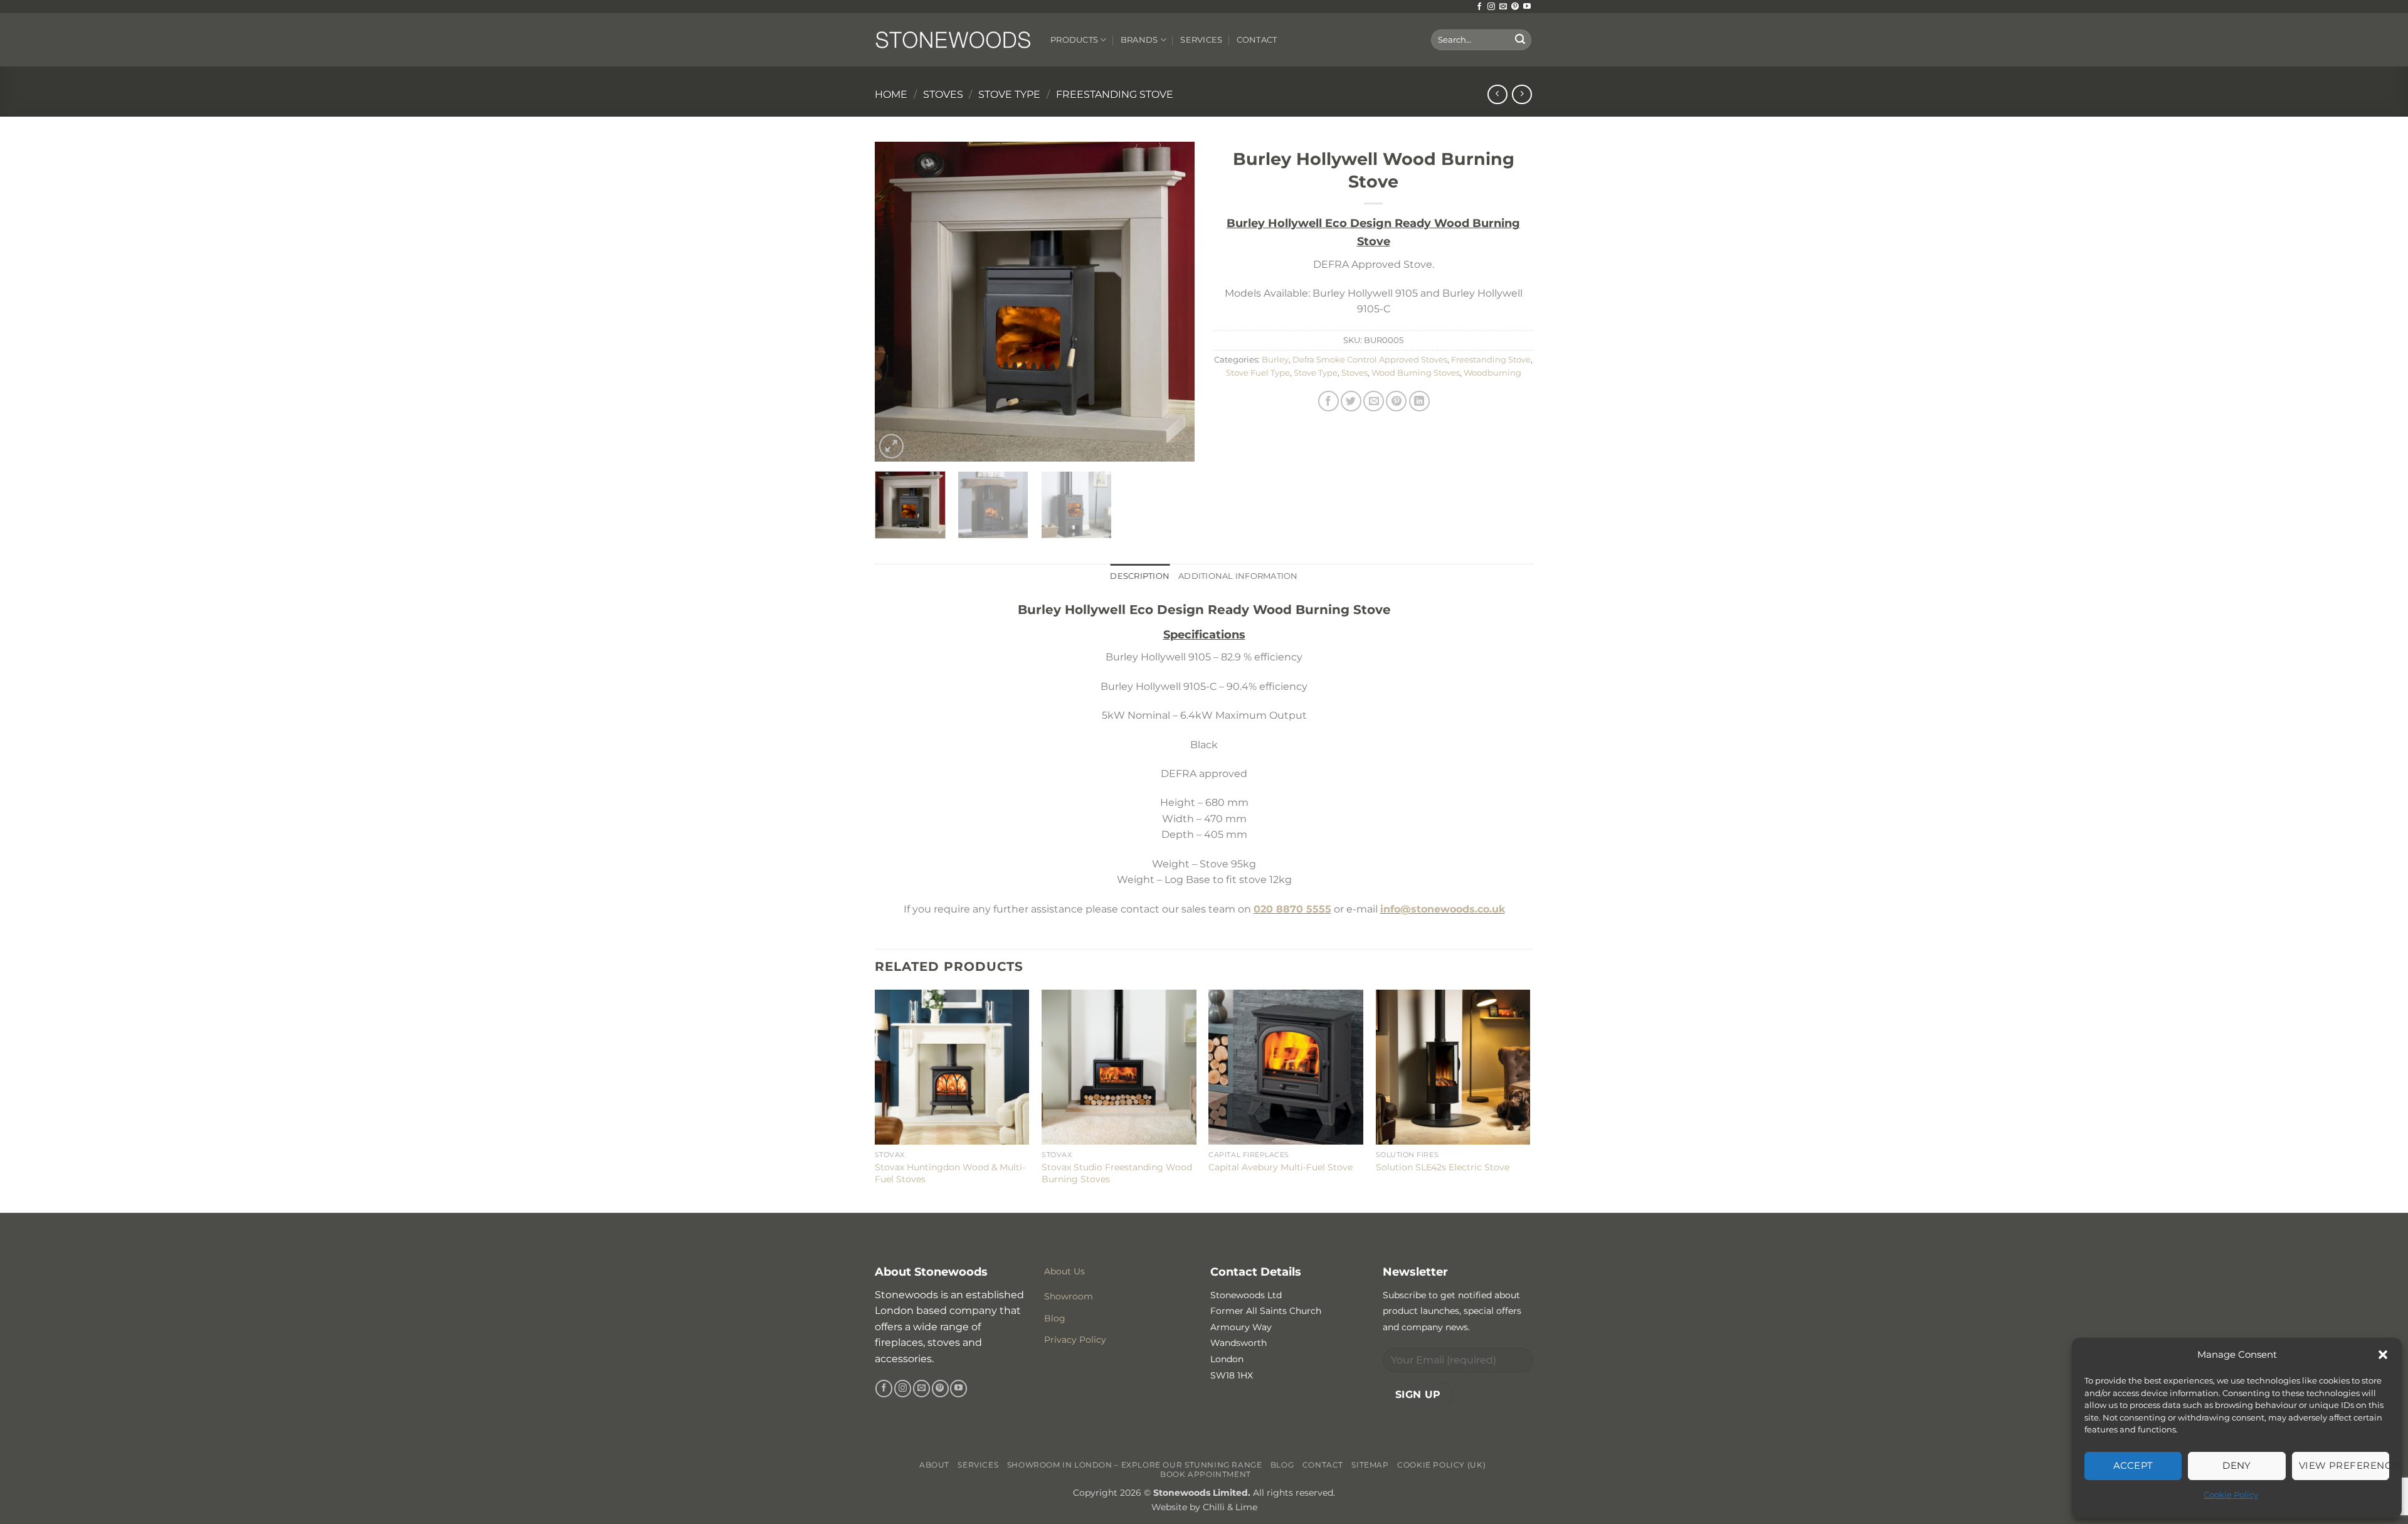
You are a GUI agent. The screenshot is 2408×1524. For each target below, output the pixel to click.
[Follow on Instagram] (1491, 7)
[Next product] (1497, 94)
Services (1201, 40)
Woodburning (1492, 373)
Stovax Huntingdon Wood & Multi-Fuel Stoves (950, 1173)
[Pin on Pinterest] (1396, 401)
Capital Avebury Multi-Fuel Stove (1281, 1167)
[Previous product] (1522, 94)
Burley (1275, 360)
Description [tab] (1140, 576)
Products (1074, 40)
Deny (2237, 1465)
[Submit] (1520, 40)
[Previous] (897, 302)
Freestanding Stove (1115, 94)
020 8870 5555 (1292, 909)
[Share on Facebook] (1328, 401)
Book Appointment (1206, 1474)
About (934, 1465)
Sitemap (1370, 1465)
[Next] (1173, 302)
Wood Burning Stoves (1416, 373)
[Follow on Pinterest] (1515, 7)
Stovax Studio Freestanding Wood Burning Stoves (1117, 1173)
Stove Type (1009, 94)
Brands (1139, 40)
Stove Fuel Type (1258, 373)
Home (891, 94)
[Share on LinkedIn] (1419, 401)
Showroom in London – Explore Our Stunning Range (1135, 1465)
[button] (2383, 1355)
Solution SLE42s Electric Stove (1443, 1167)
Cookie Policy (2231, 1495)
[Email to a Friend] (1374, 401)
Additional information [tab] (1238, 576)
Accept (2133, 1465)
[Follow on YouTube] (1527, 7)
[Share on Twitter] (1351, 401)
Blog (1282, 1465)
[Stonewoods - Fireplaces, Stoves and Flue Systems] (953, 40)
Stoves (943, 94)
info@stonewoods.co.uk (1443, 909)
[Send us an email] (1503, 7)
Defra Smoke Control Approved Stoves (1370, 360)
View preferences (2344, 1465)
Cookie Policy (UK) (1441, 1465)
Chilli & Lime (1230, 1507)
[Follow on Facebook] (1479, 7)
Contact (1257, 40)
